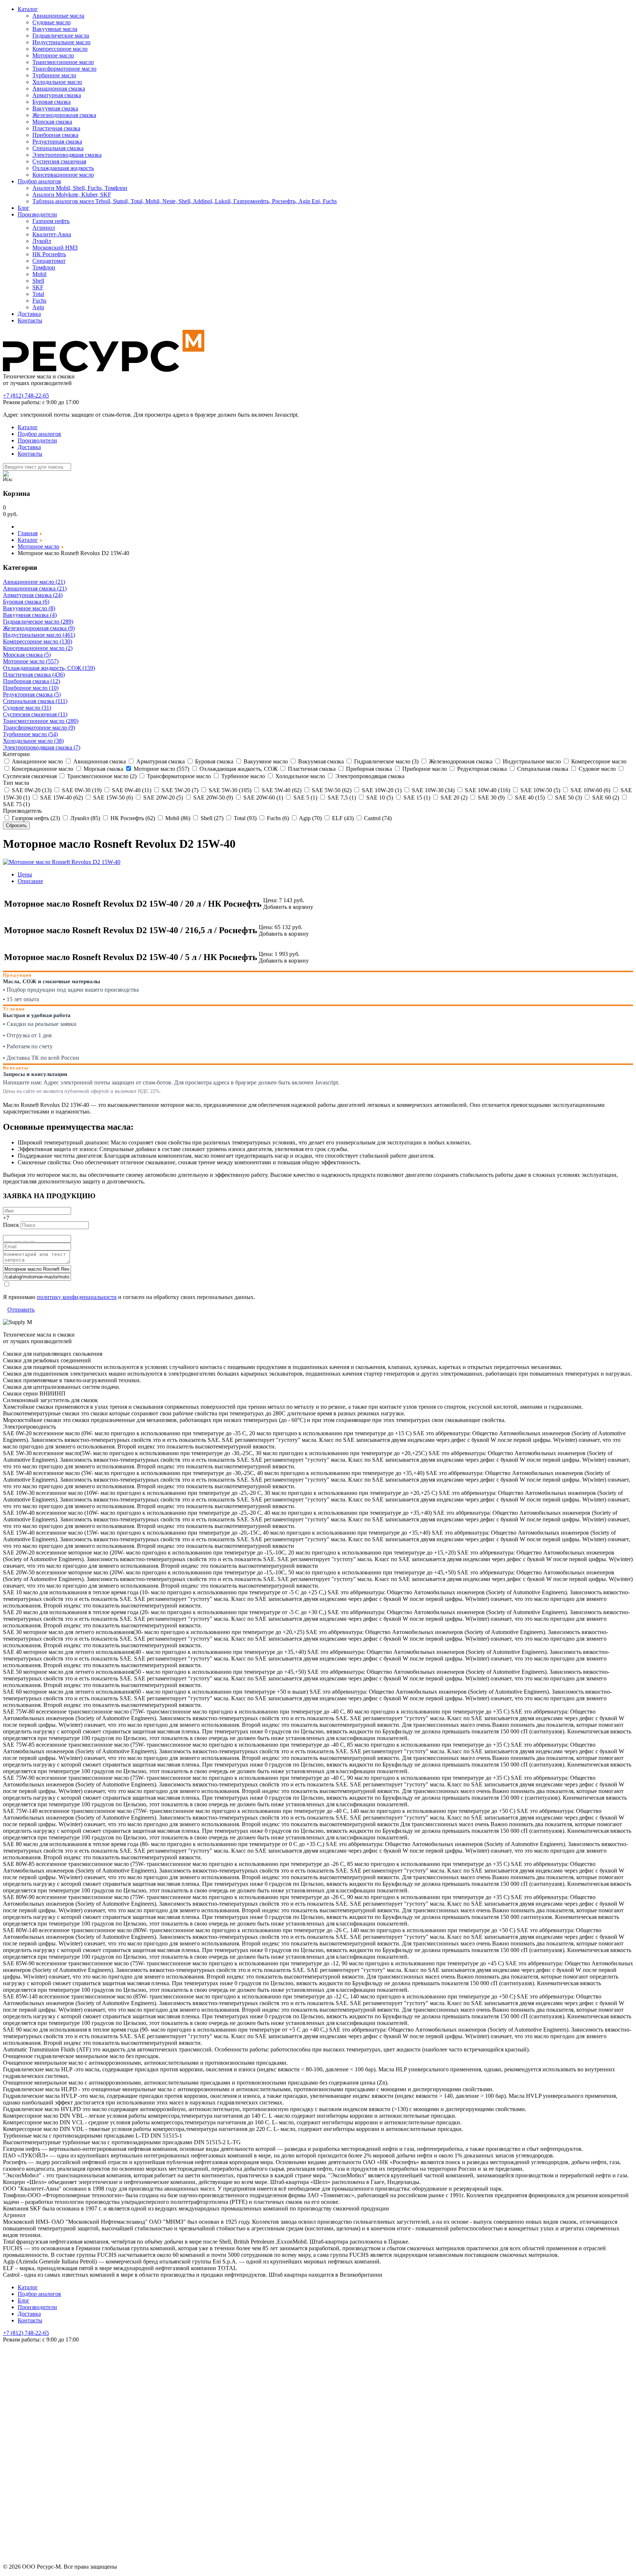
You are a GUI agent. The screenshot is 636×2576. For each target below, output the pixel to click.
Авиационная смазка (59, 89)
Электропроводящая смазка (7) (42, 747)
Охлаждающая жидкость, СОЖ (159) (49, 668)
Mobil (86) (177, 818)
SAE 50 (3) (568, 797)
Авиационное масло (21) (34, 582)
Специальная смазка (58, 148)
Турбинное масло (54, 75)
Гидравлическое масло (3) (386, 761)
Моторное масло (53, 55)
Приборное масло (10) (31, 688)
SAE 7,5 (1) (341, 797)
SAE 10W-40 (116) (487, 790)
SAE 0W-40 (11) (131, 790)
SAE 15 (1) (416, 797)
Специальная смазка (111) (35, 701)
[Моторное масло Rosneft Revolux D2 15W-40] (62, 862)
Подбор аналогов (39, 181)
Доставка (29, 314)
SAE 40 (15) (529, 797)
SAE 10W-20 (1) (381, 790)
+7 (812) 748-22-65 (26, 396)
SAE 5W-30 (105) (229, 790)
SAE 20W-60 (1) (262, 797)
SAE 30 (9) (490, 797)
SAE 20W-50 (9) (212, 797)
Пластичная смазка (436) (34, 675)
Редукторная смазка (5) (32, 694)
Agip (38, 307)
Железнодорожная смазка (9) (39, 628)
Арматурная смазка (57, 95)
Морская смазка (52, 122)
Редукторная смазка (57, 142)
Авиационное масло (37, 761)
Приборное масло (424, 769)
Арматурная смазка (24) (33, 595)
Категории (16, 754)
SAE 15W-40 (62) (61, 797)
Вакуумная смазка (55, 108)
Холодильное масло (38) (33, 741)
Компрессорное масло (60, 49)
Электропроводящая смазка (67, 155)
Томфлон (44, 267)
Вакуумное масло (265, 761)
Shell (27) (211, 818)
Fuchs (39, 301)
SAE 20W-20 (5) (162, 797)
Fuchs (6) (277, 818)
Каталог (28, 9)
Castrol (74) (377, 818)
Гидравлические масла (61, 36)
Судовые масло (52, 22)
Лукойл (42, 241)
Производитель (22, 811)
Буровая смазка (52, 102)
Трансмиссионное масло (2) (101, 776)
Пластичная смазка (56, 128)
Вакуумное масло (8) (29, 608)
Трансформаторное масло (64, 69)
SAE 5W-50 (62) (331, 790)
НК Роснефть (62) (132, 818)
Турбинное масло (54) (30, 734)
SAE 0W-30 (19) (81, 790)
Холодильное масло (57, 82)
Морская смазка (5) (27, 655)
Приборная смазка (55, 135)
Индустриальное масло (61, 42)
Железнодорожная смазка (64, 115)
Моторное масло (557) (31, 661)
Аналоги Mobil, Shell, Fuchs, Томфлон (80, 188)
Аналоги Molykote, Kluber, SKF (72, 195)
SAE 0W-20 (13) (31, 790)
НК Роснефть (49, 254)
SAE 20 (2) (453, 797)
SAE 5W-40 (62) (281, 790)
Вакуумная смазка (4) (30, 615)
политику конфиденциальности (77, 1297)
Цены (25, 874)
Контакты (30, 320)
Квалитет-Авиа (52, 234)
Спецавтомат (49, 261)
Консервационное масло (63, 175)
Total (38, 294)
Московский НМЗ (55, 248)
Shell (38, 281)
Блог (24, 208)
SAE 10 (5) (379, 797)
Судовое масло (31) (27, 708)
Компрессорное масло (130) (38, 641)
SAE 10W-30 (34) (432, 790)
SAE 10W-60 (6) (590, 790)
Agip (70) (310, 818)
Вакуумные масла (55, 29)
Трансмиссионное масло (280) (41, 721)
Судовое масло (596, 769)
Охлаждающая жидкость (63, 168)
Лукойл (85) (84, 818)
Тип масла (16, 783)
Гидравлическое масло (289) (38, 622)
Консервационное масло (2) (38, 648)
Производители (37, 214)
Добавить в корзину (288, 907)
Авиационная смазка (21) (35, 588)
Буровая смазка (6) (26, 602)
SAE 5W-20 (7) (179, 790)
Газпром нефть (51, 221)
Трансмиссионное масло (63, 62)
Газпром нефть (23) (35, 818)
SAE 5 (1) (305, 797)
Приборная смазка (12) (31, 681)
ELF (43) (342, 818)
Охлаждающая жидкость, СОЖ (238, 769)
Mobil (39, 274)
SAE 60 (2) (605, 797)
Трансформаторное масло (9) (39, 728)
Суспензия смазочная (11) (35, 714)
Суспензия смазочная (59, 161)
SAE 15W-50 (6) (112, 797)
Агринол (44, 228)
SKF (38, 287)
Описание (30, 881)
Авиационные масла (58, 16)
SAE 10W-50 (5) (540, 790)
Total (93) (244, 818)
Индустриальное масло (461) (39, 635)
